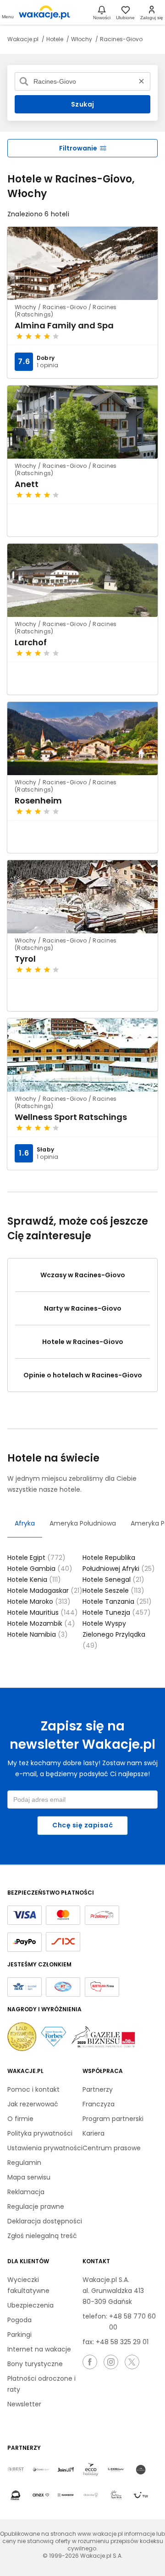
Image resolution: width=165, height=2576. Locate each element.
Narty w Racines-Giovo (83, 1308)
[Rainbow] (66, 2496)
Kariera (93, 2133)
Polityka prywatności (40, 2133)
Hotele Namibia (38, 1634)
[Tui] (141, 2496)
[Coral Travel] (41, 2470)
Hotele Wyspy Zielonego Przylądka (114, 1634)
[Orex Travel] (41, 2496)
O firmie (20, 2119)
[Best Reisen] (16, 2470)
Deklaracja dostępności (45, 2221)
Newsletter (24, 2404)
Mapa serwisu (29, 2177)
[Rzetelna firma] (102, 1987)
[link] (44, 12)
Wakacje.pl (24, 39)
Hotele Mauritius (43, 1612)
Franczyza (99, 2104)
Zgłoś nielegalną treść (42, 2236)
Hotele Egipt (36, 1558)
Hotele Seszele (113, 1591)
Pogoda (19, 2320)
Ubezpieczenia (30, 2305)
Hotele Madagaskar (45, 1591)
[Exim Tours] (116, 2470)
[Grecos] (141, 2470)
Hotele (55, 39)
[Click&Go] (91, 2496)
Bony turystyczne (35, 2364)
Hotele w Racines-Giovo (83, 1342)
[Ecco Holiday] (91, 2470)
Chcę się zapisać (82, 1825)
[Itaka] (16, 2496)
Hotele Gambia (40, 1569)
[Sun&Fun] (116, 2496)
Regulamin (24, 2163)
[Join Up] (66, 2470)
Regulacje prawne (36, 2206)
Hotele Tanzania (117, 1601)
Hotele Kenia (34, 1580)
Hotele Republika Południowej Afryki (119, 1563)
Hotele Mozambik (41, 1623)
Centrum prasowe (112, 2148)
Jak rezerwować (33, 2104)
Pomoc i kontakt (33, 2089)
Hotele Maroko (39, 1601)
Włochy (82, 39)
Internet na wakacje (39, 2349)
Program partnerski (113, 2119)
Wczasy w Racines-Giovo (83, 1275)
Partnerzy (98, 2089)
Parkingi (19, 2335)
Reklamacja (26, 2192)
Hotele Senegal (113, 1580)
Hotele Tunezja (117, 1612)
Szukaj (83, 104)
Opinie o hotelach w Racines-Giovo (83, 1375)
